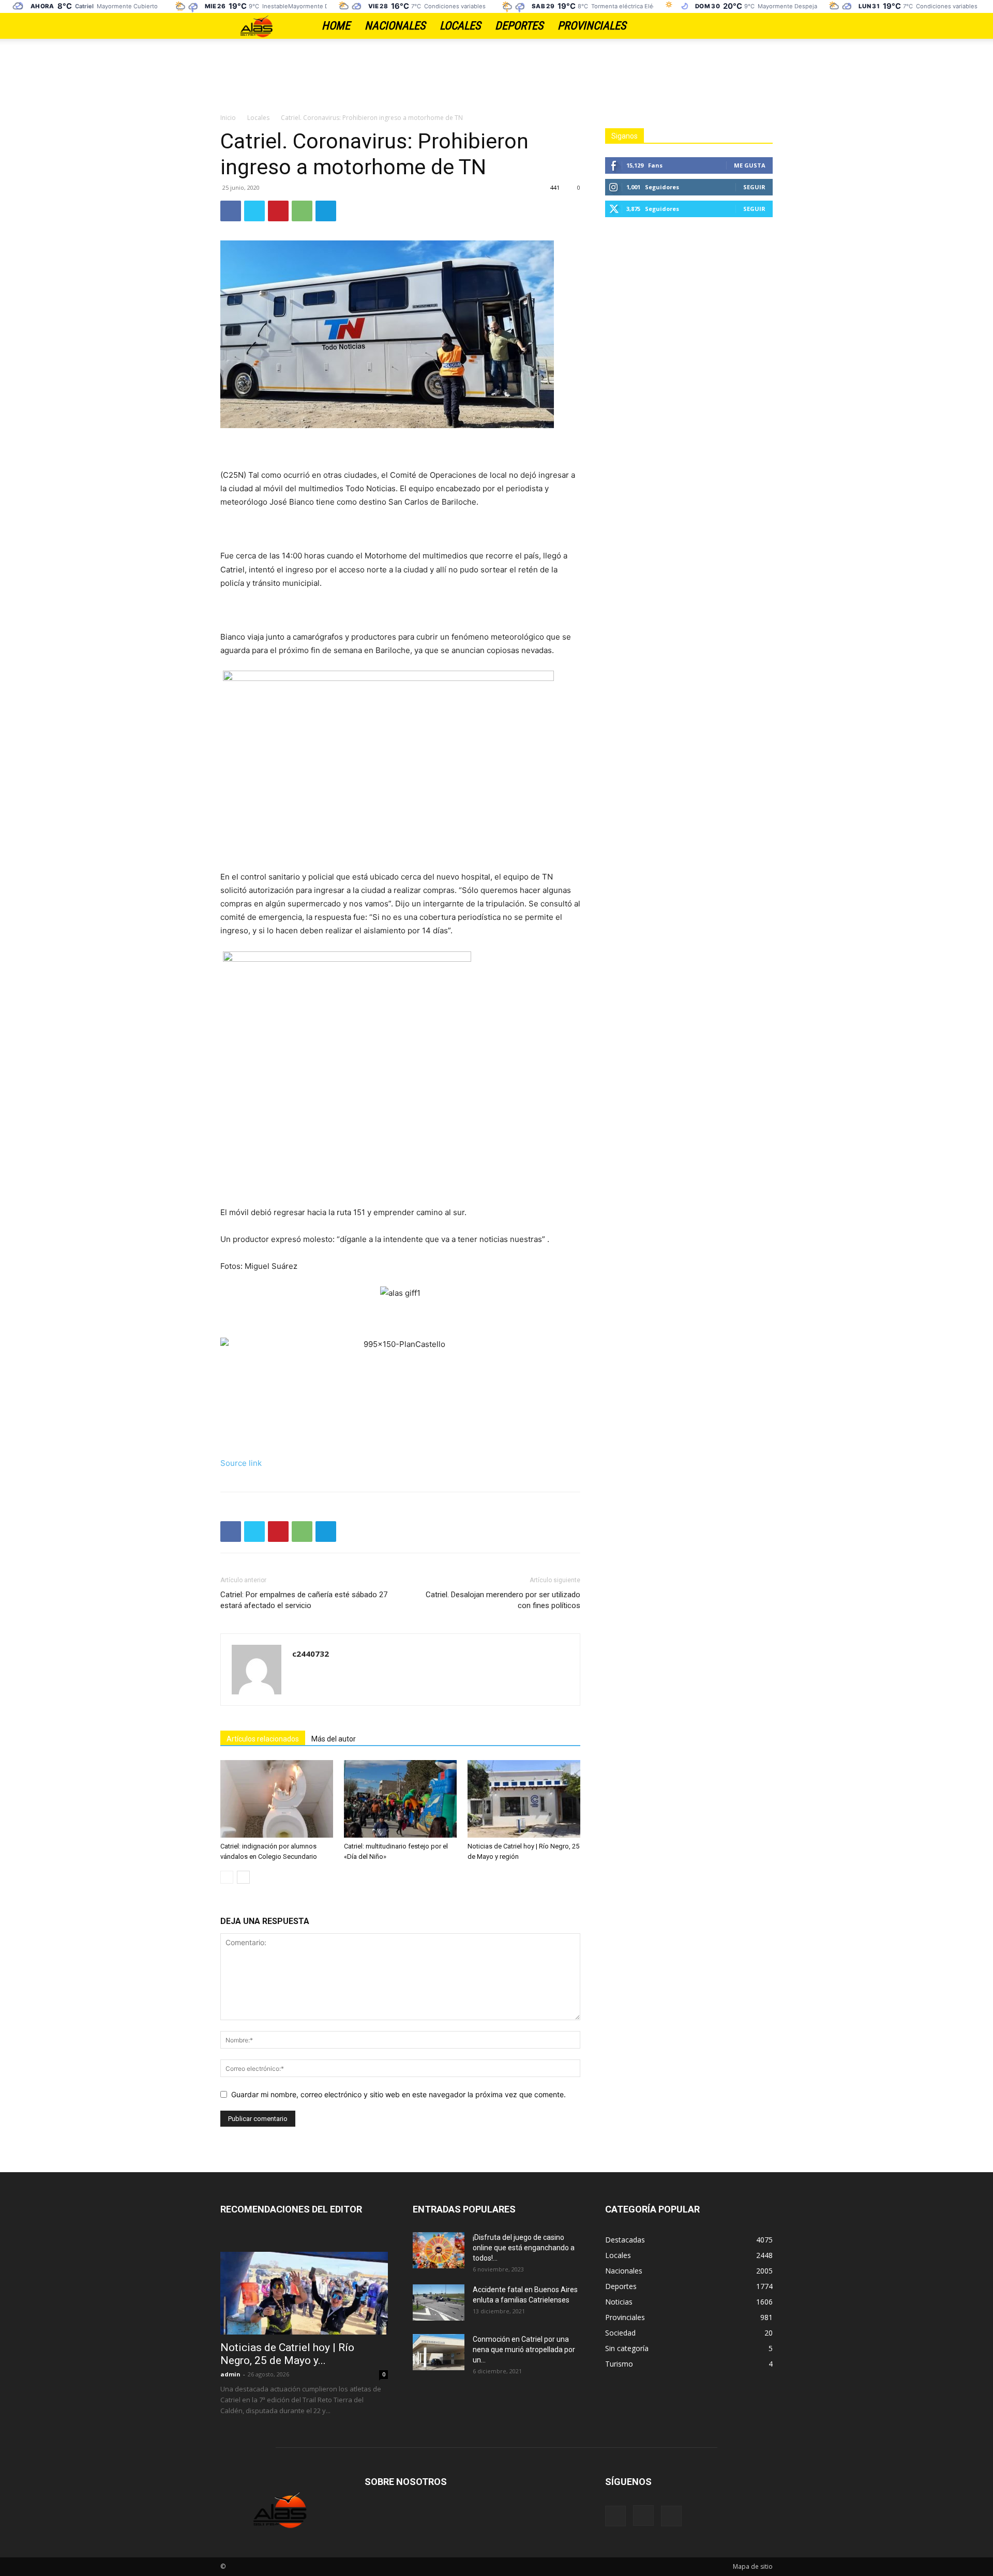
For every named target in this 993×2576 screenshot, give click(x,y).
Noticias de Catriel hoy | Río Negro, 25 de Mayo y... (287, 2354)
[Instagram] (747, 26)
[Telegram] (326, 211)
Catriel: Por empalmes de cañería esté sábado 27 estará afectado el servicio (304, 1600)
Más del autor (334, 1739)
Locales (460, 26)
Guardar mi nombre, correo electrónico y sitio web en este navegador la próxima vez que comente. (398, 2094)
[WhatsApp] (302, 211)
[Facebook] (729, 26)
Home (336, 26)
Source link (241, 1463)
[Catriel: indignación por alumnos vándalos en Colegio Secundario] (277, 1799)
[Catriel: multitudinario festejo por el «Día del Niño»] (400, 1799)
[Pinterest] (278, 211)
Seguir (754, 187)
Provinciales (592, 26)
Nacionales (395, 26)
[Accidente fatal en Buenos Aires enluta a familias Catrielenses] (439, 2302)
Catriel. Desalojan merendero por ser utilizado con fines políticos (503, 1600)
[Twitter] (765, 26)
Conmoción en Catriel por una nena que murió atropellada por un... (524, 2350)
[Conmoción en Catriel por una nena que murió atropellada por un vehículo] (439, 2352)
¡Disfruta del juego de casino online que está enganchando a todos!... (524, 2248)
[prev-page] (227, 1877)
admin (230, 2374)
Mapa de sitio (753, 2566)
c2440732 (311, 1654)
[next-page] (243, 1877)
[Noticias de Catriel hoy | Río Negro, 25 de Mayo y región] (524, 1799)
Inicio (228, 118)
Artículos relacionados (263, 1739)
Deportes (519, 26)
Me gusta (750, 165)
